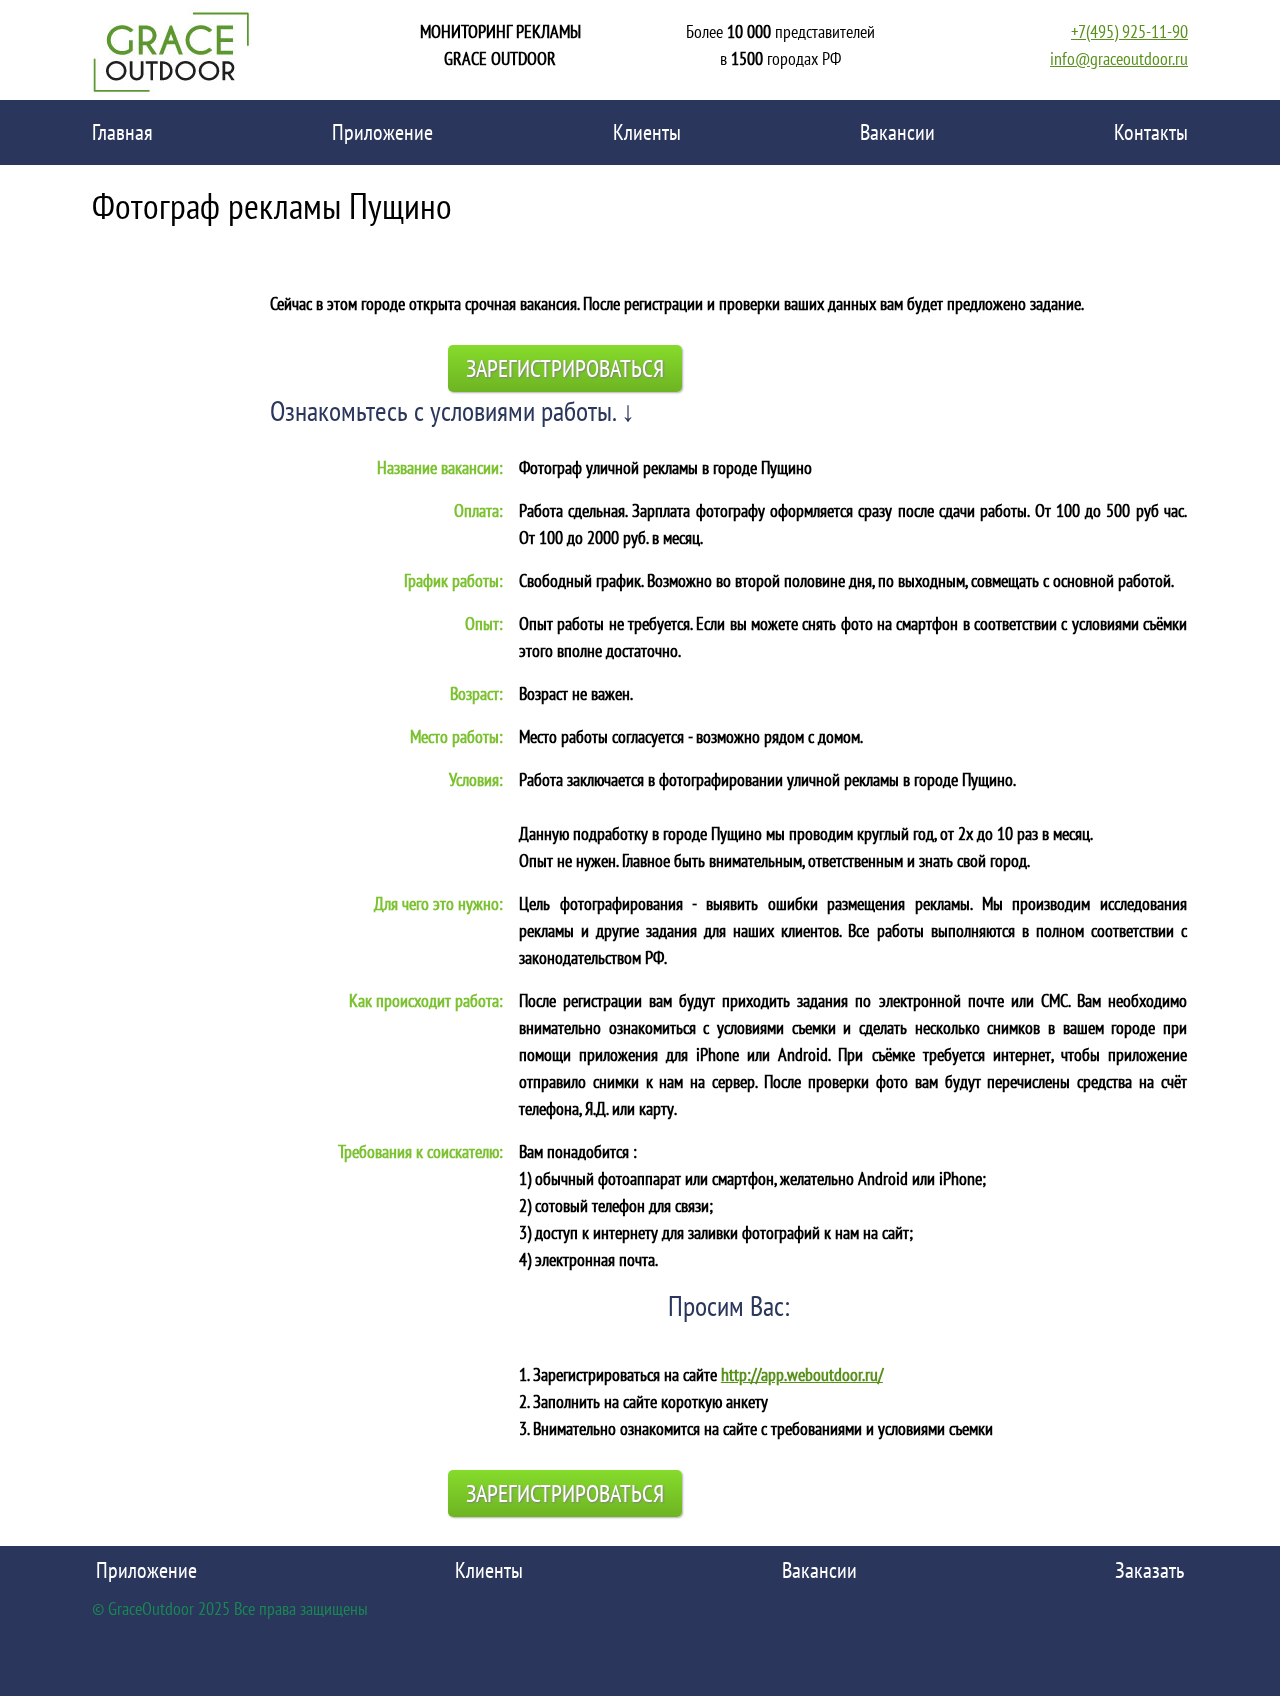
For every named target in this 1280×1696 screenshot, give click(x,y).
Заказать (1149, 1570)
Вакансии (897, 132)
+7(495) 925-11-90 (1129, 31)
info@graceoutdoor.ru (1119, 58)
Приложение (382, 132)
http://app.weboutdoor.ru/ (802, 1374)
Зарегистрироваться (565, 368)
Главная (122, 132)
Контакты (1151, 132)
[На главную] (172, 50)
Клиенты (647, 132)
